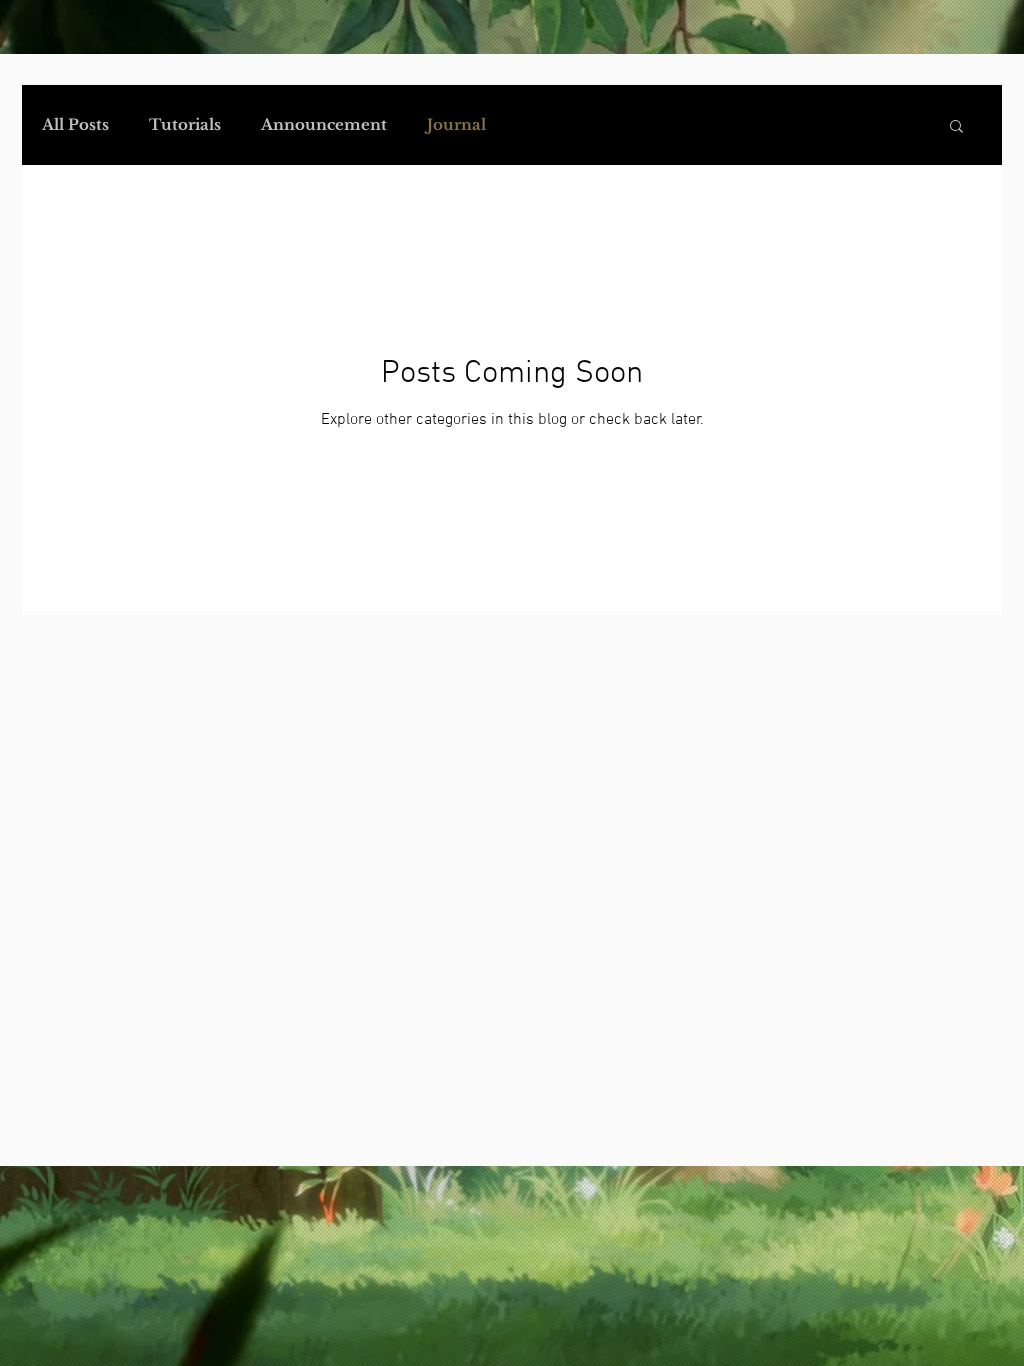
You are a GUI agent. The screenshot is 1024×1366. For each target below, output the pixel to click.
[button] (956, 127)
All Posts (75, 125)
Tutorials (185, 125)
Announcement (324, 125)
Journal (456, 125)
